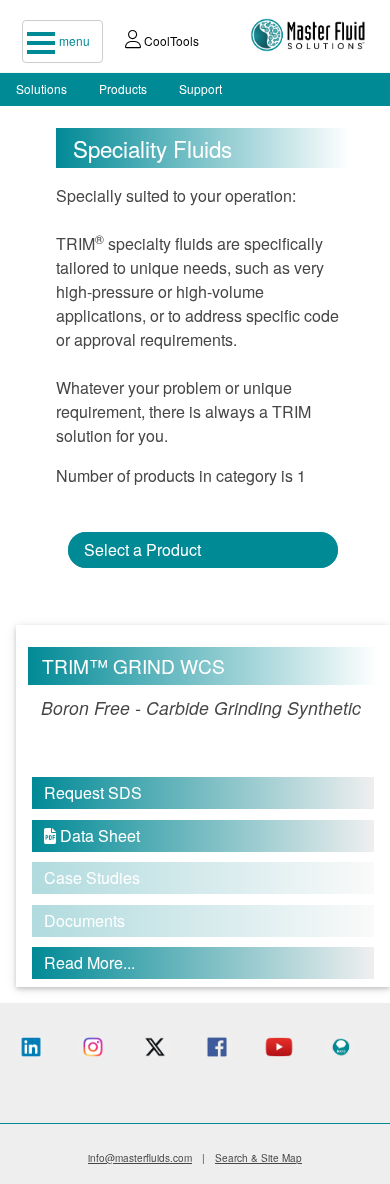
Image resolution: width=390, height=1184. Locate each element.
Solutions (41, 88)
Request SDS (93, 792)
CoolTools (170, 40)
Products (123, 88)
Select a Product (142, 549)
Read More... (89, 962)
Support (200, 88)
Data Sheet (92, 835)
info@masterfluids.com (140, 1158)
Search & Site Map (258, 1158)
